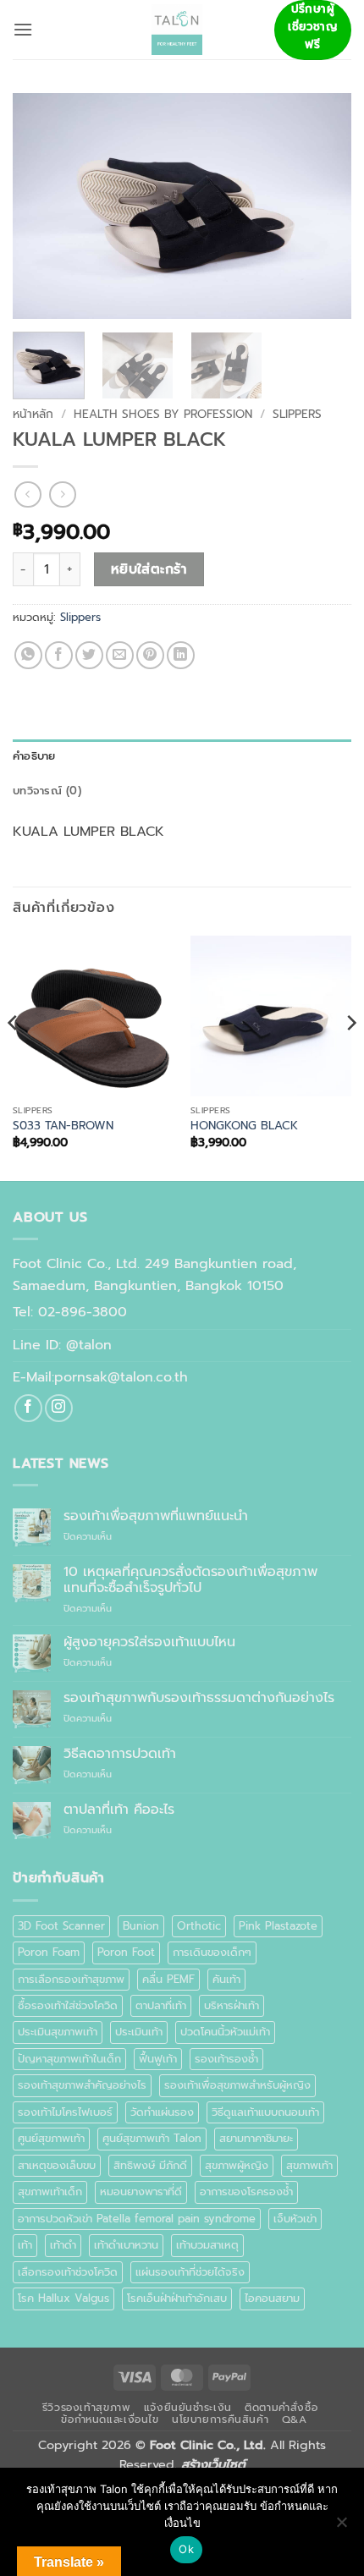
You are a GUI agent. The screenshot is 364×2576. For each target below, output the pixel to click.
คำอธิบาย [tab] (34, 756)
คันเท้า (226, 1979)
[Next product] (28, 494)
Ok (186, 2549)
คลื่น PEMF (168, 1979)
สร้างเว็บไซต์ (213, 2464)
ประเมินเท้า (139, 2032)
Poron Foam (49, 1952)
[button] (23, 29)
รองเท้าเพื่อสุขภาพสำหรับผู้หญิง (237, 2085)
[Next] (323, 206)
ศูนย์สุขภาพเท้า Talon (152, 2138)
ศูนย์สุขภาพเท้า (51, 2138)
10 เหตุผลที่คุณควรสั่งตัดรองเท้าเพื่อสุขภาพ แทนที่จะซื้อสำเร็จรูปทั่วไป (190, 1580)
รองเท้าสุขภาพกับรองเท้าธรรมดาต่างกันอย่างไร (199, 1698)
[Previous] (41, 206)
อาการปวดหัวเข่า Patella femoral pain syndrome (137, 2219)
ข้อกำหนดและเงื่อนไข (110, 2419)
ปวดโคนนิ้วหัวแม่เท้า (225, 2032)
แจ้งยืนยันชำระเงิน (188, 2408)
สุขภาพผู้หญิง (237, 2165)
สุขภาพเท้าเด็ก (50, 2192)
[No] (341, 2527)
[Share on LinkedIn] (181, 655)
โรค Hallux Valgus (63, 2298)
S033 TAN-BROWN (63, 1126)
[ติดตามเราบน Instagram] (59, 1408)
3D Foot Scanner (61, 1926)
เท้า (25, 2245)
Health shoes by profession (163, 414)
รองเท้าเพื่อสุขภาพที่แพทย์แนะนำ (156, 1516)
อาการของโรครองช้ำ (246, 2192)
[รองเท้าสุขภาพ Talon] (177, 30)
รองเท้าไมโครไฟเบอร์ (65, 2112)
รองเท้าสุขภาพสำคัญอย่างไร (82, 2085)
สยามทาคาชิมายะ (256, 2138)
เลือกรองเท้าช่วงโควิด (68, 2272)
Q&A (295, 2419)
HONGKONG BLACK (244, 1126)
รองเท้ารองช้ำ (226, 2059)
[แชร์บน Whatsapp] (28, 655)
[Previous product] (62, 494)
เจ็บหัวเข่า (295, 2219)
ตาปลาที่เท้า (161, 2005)
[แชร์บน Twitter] (89, 655)
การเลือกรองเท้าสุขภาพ (71, 1979)
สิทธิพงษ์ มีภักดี (150, 2165)
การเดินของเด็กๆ (212, 1952)
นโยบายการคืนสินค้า (220, 2419)
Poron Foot (126, 1952)
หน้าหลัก (33, 414)
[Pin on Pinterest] (150, 655)
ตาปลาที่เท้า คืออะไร (119, 1810)
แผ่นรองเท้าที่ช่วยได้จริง (190, 2272)
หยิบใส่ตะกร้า (149, 569)
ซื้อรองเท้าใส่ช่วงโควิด (68, 2005)
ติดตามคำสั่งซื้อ (281, 2408)
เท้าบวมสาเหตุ (207, 2245)
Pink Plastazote (278, 1926)
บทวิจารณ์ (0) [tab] (47, 791)
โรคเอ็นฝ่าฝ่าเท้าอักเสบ (177, 2298)
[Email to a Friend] (120, 655)
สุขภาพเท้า (309, 2165)
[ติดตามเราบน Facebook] (28, 1408)
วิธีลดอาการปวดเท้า (120, 1754)
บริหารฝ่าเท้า (232, 2005)
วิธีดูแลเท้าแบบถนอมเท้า (265, 2112)
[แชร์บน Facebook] (59, 655)
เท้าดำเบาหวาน (126, 2245)
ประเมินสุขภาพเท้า (58, 2032)
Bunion (141, 1926)
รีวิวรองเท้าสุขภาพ (87, 2408)
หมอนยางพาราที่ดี (141, 2192)
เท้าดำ (63, 2245)
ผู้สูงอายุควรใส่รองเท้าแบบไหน (149, 1642)
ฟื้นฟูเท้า (158, 2059)
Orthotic (199, 1926)
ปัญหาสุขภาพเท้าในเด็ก (69, 2059)
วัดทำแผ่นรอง (162, 2112)
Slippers (297, 414)
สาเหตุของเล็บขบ (57, 2165)
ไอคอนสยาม (272, 2298)
